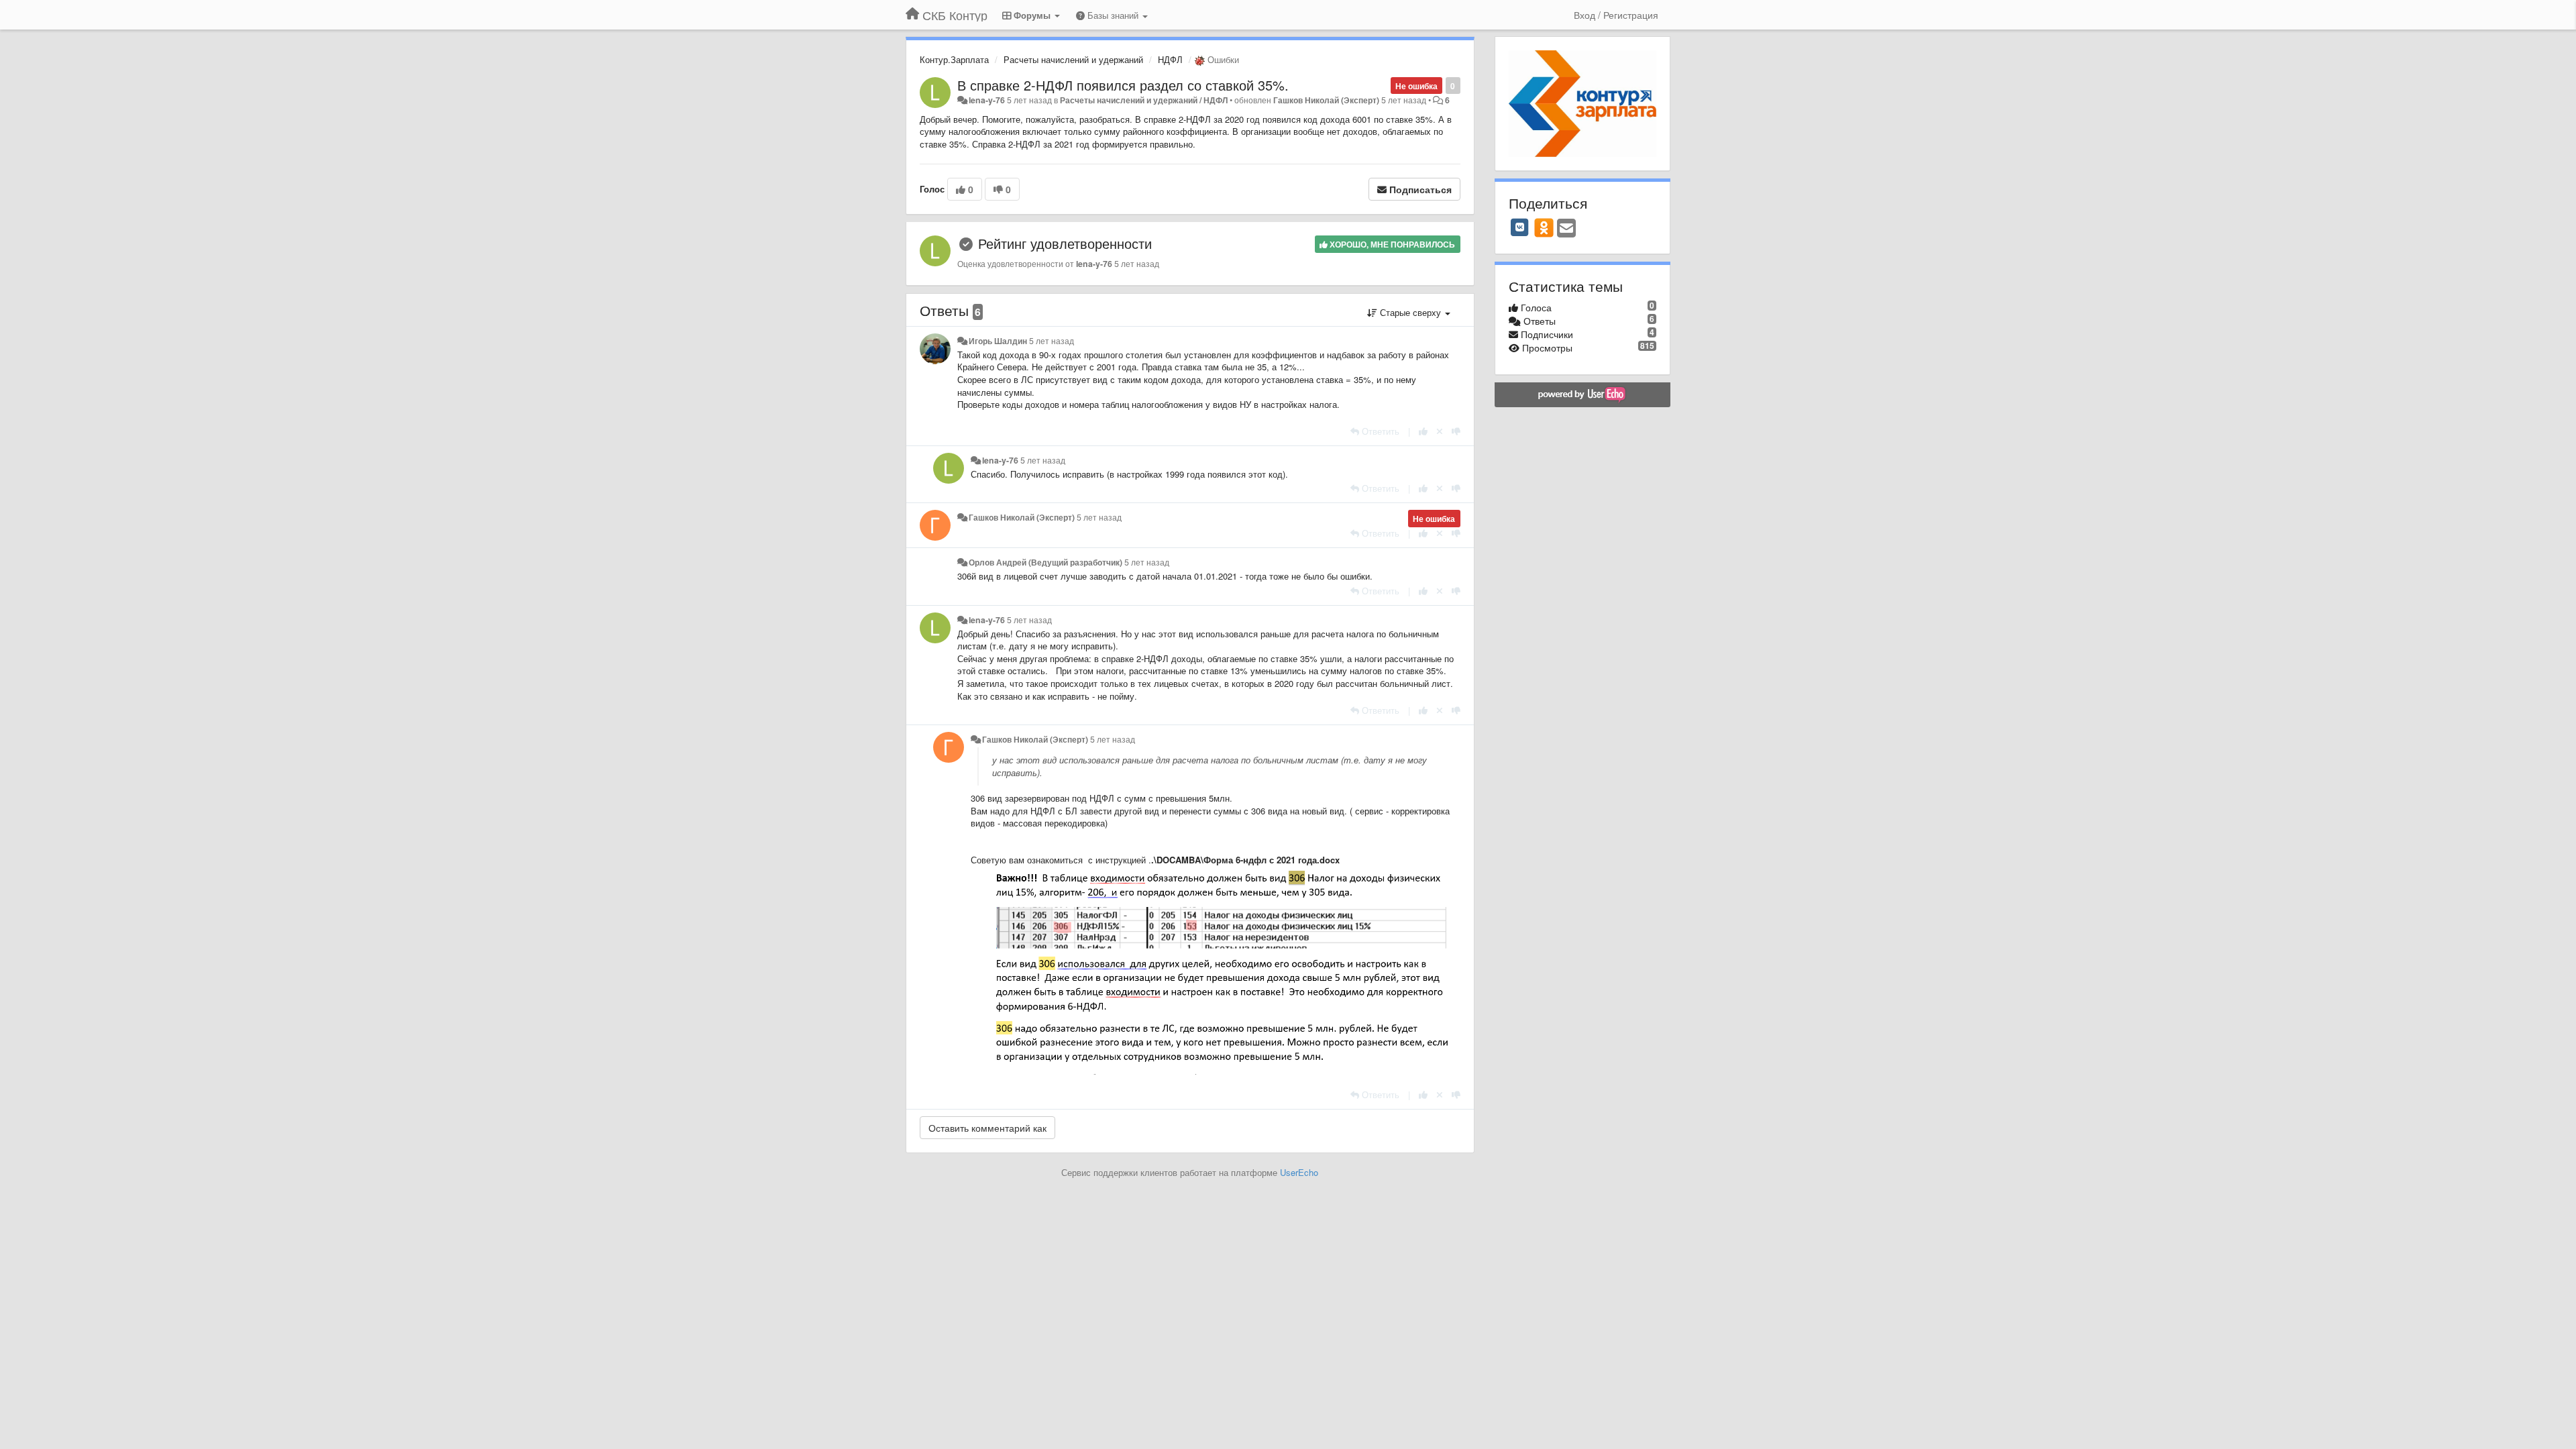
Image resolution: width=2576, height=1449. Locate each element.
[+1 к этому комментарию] (1423, 431)
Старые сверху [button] (1410, 312)
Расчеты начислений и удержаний (1073, 59)
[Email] (1566, 229)
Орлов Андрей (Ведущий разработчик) (1045, 562)
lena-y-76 (987, 100)
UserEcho (1299, 1172)
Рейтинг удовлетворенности (1065, 243)
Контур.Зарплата (954, 59)
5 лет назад (1052, 341)
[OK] (1544, 227)
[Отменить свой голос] (1440, 431)
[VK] (1520, 227)
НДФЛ (1170, 59)
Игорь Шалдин (998, 341)
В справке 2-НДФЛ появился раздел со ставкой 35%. (1123, 85)
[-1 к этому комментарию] (1456, 431)
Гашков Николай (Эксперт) (1326, 100)
